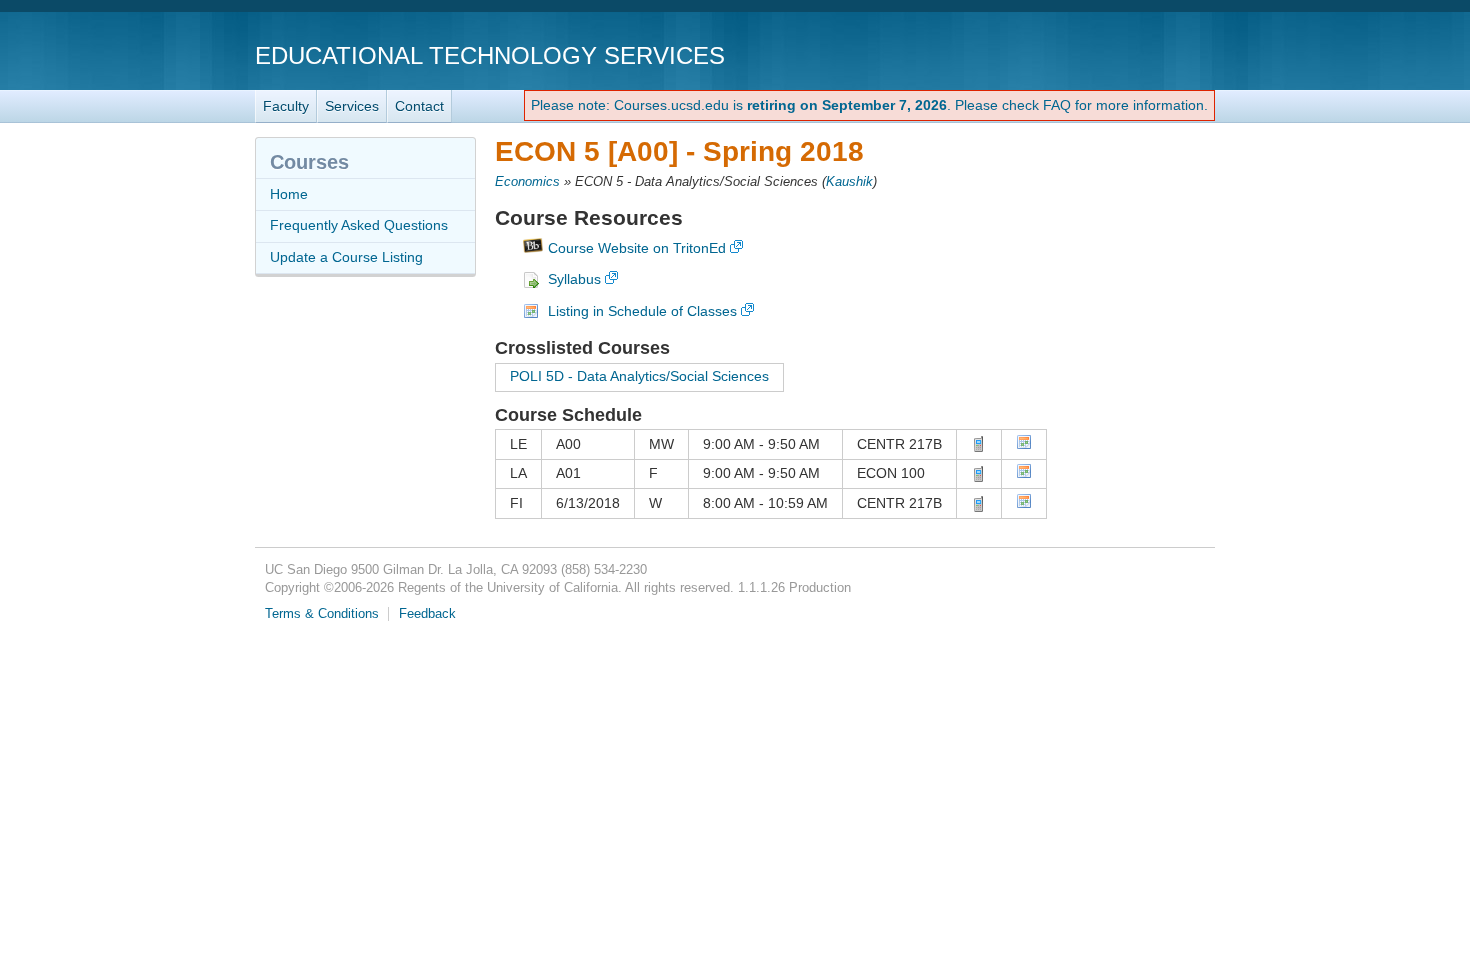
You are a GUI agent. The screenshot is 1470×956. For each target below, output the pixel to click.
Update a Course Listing (346, 257)
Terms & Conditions (322, 614)
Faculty (286, 106)
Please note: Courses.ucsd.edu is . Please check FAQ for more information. (869, 105)
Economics (527, 182)
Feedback (427, 614)
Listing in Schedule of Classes (642, 311)
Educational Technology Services (490, 55)
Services (352, 106)
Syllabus (574, 279)
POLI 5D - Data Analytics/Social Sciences (639, 376)
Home (289, 194)
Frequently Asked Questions (359, 225)
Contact (419, 106)
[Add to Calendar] (1024, 445)
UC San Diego (1100, 54)
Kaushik (849, 182)
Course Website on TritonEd (637, 248)
